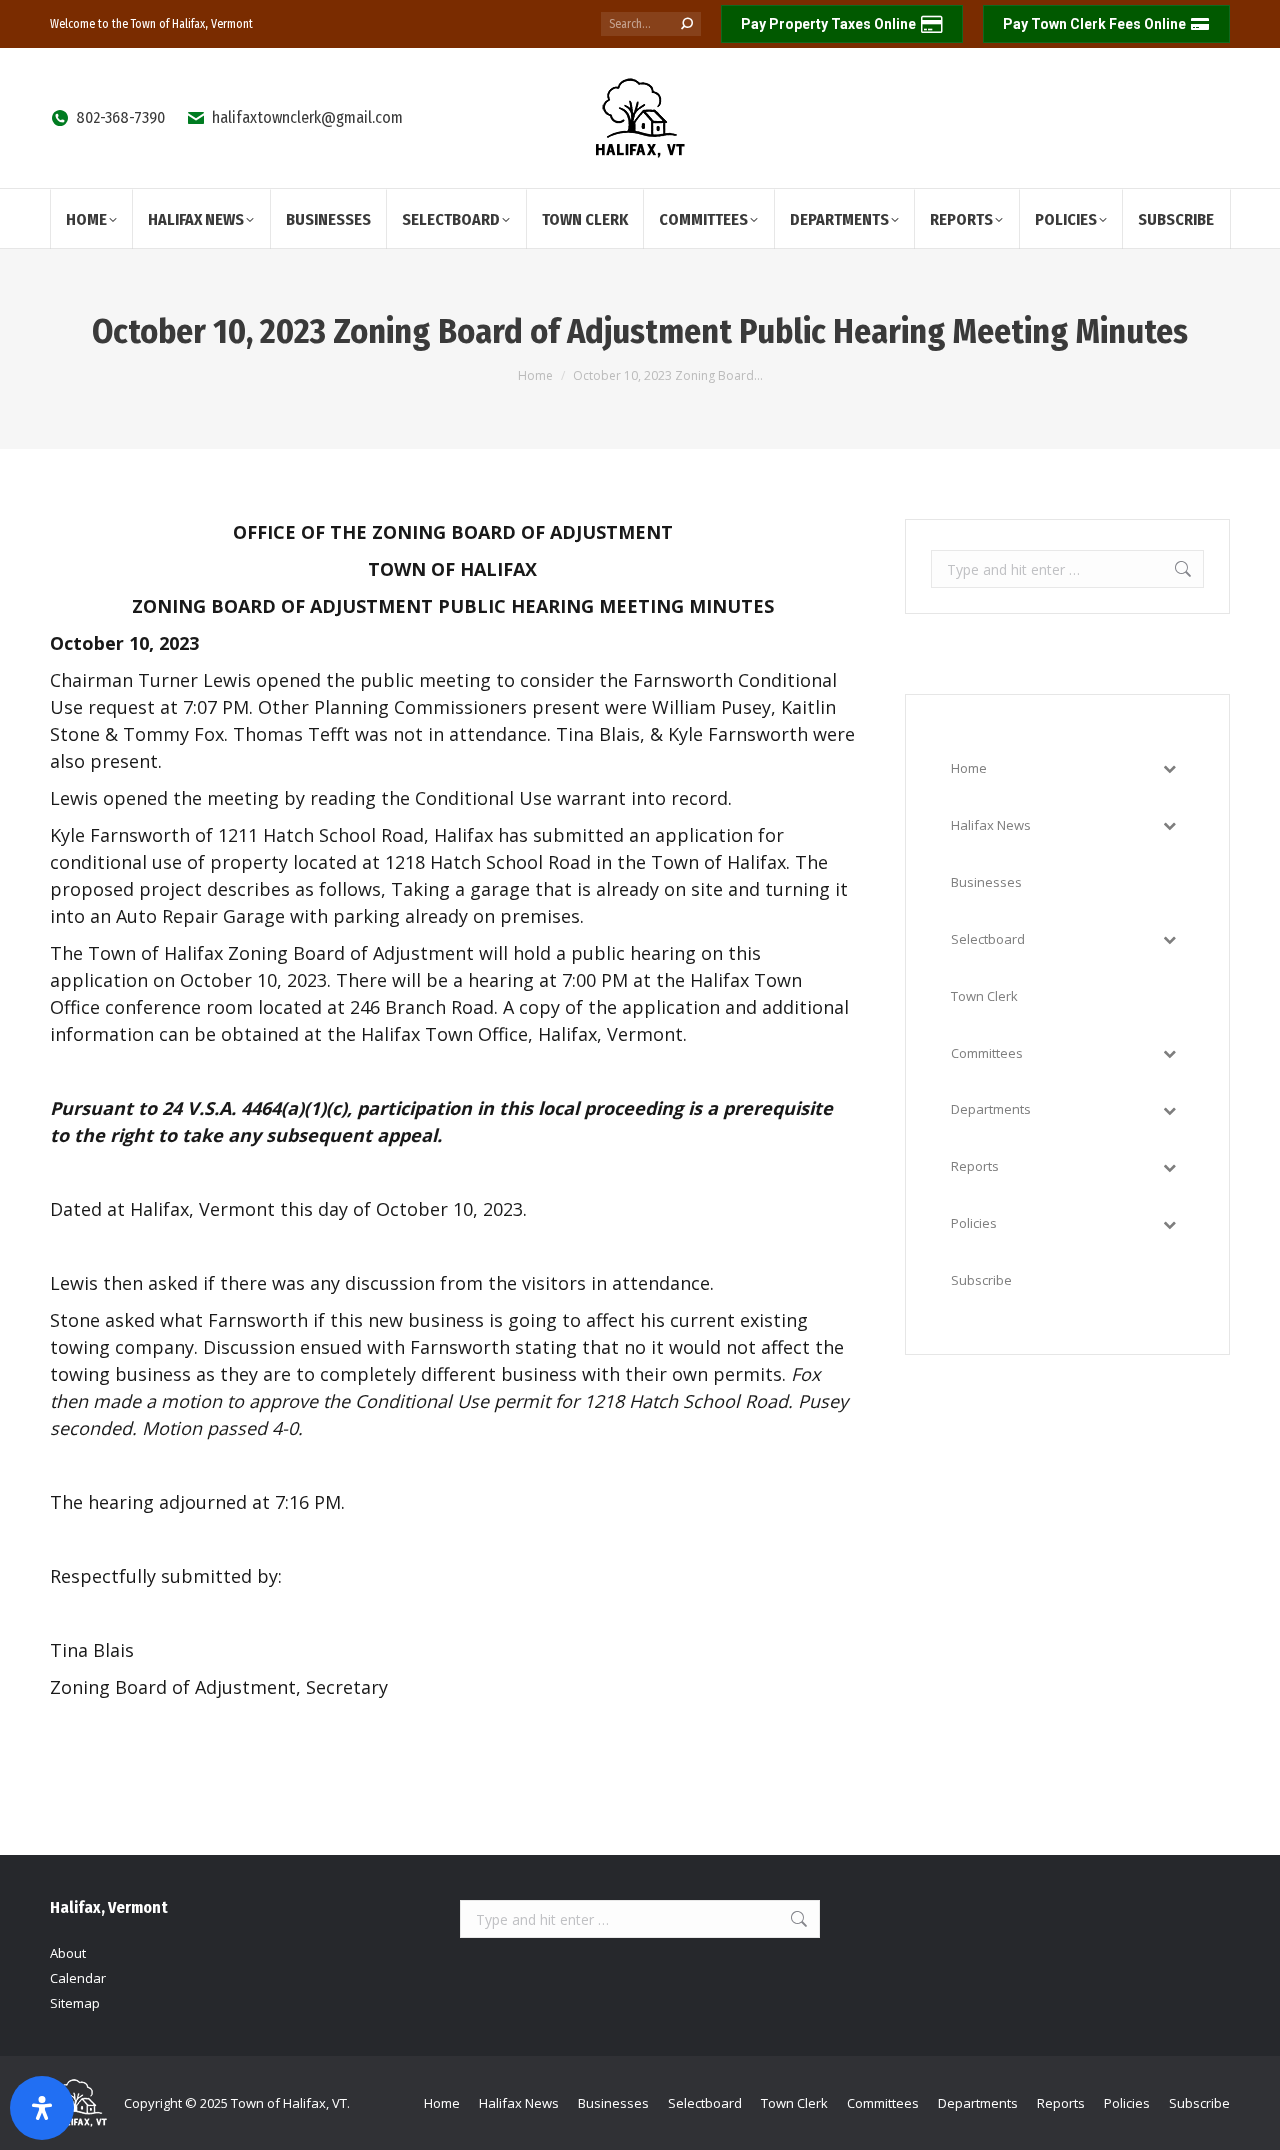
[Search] (687, 24)
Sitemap (75, 2003)
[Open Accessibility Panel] (42, 2108)
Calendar (78, 1978)
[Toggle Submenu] (1169, 768)
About (68, 1953)
